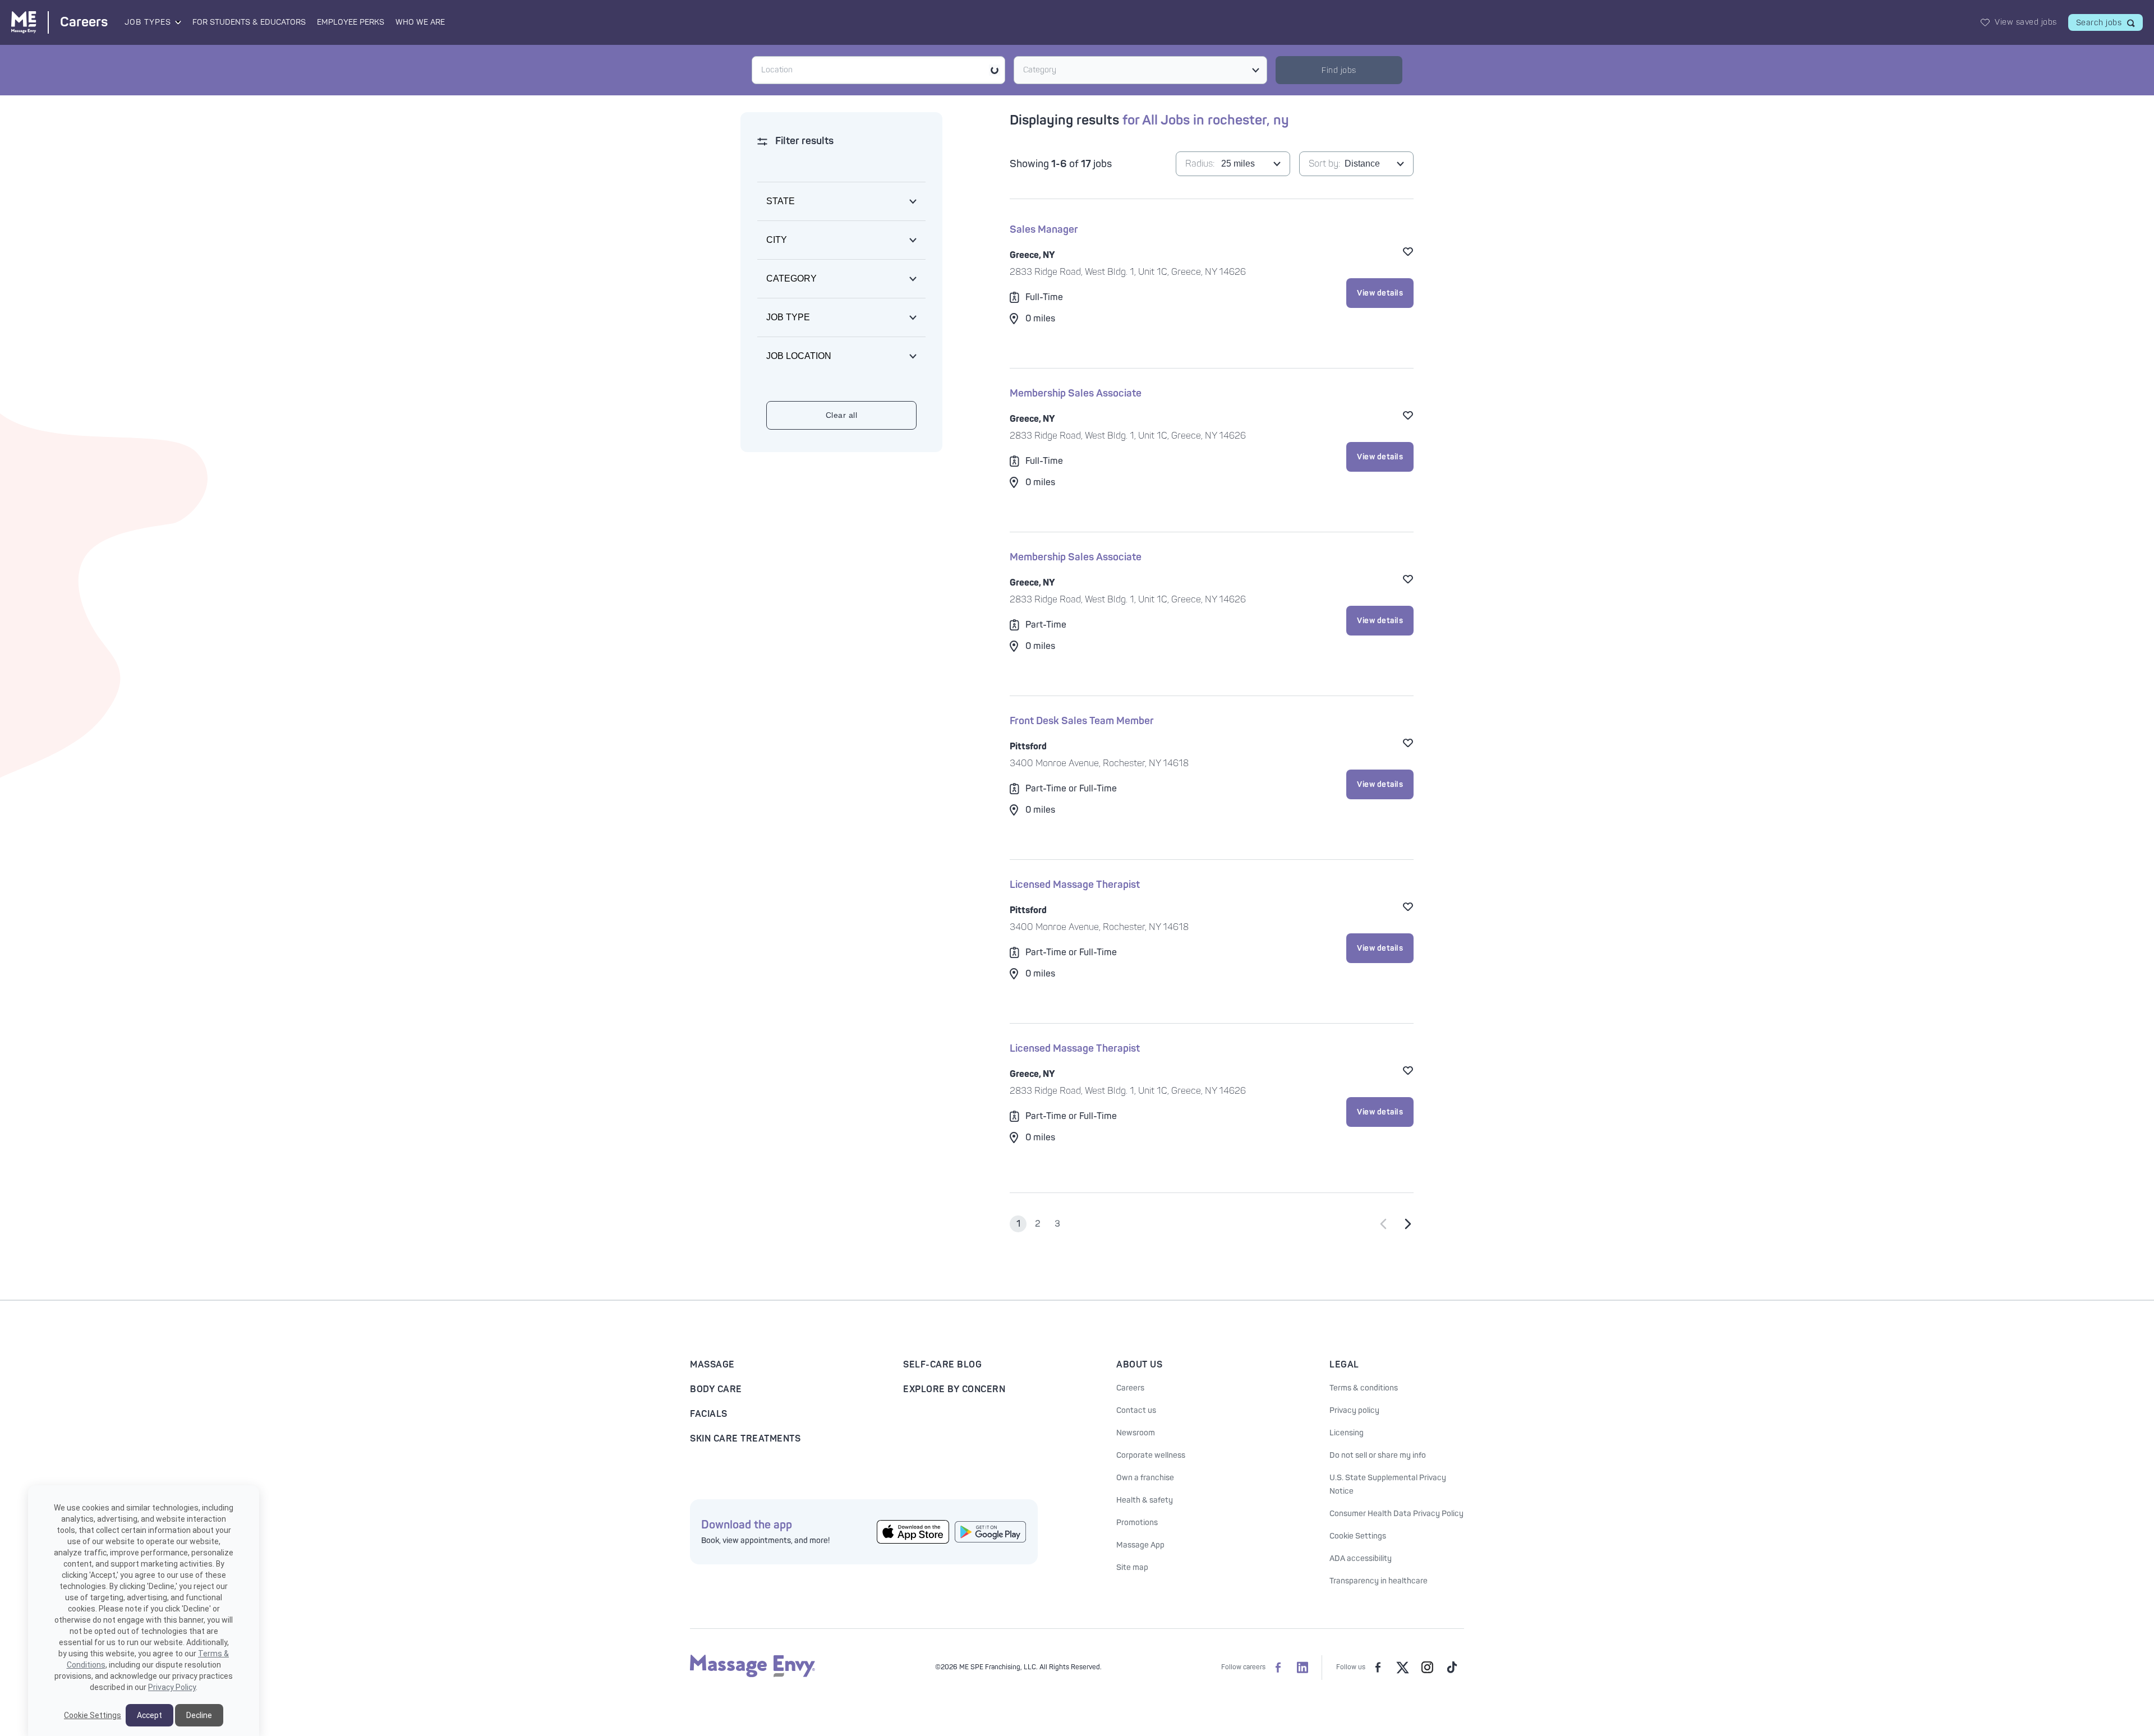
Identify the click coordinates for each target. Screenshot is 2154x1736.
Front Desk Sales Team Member (1082, 721)
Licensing (1347, 1433)
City (777, 240)
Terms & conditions (1364, 1388)
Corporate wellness (1151, 1455)
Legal (1344, 1365)
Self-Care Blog (942, 1365)
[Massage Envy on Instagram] (1427, 1668)
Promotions (1137, 1523)
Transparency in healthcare (1379, 1581)
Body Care (716, 1389)
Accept (149, 1715)
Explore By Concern (954, 1389)
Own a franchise (1145, 1478)
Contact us (1136, 1410)
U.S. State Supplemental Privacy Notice (1388, 1484)
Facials (709, 1414)
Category (1040, 70)
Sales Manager (1044, 230)
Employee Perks (351, 22)
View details (1380, 293)
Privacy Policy (172, 1687)
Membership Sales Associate (1076, 393)
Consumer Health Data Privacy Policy (1396, 1514)
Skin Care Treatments (745, 1439)
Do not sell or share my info (1378, 1455)
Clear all (842, 415)
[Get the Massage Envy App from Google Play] (991, 1532)
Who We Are (420, 22)
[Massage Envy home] (752, 1675)
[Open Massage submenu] (177, 22)
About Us (1139, 1365)
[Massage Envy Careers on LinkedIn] (1302, 1668)
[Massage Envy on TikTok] (1452, 1668)
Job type (788, 317)
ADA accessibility (1361, 1558)
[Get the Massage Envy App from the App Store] (913, 1532)
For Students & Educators (249, 22)
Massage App (1140, 1545)
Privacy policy (1354, 1410)
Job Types (148, 22)
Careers (1130, 1388)
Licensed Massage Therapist (1075, 885)
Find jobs (1339, 70)
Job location (799, 356)
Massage (712, 1365)
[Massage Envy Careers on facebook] (1278, 1668)
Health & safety (1145, 1500)
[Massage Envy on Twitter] (1402, 1668)
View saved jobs (2026, 22)
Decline (199, 1715)
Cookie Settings (1358, 1536)
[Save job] (1408, 251)
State (781, 201)
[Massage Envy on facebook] (1378, 1668)
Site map (1132, 1567)
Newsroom (1136, 1433)
